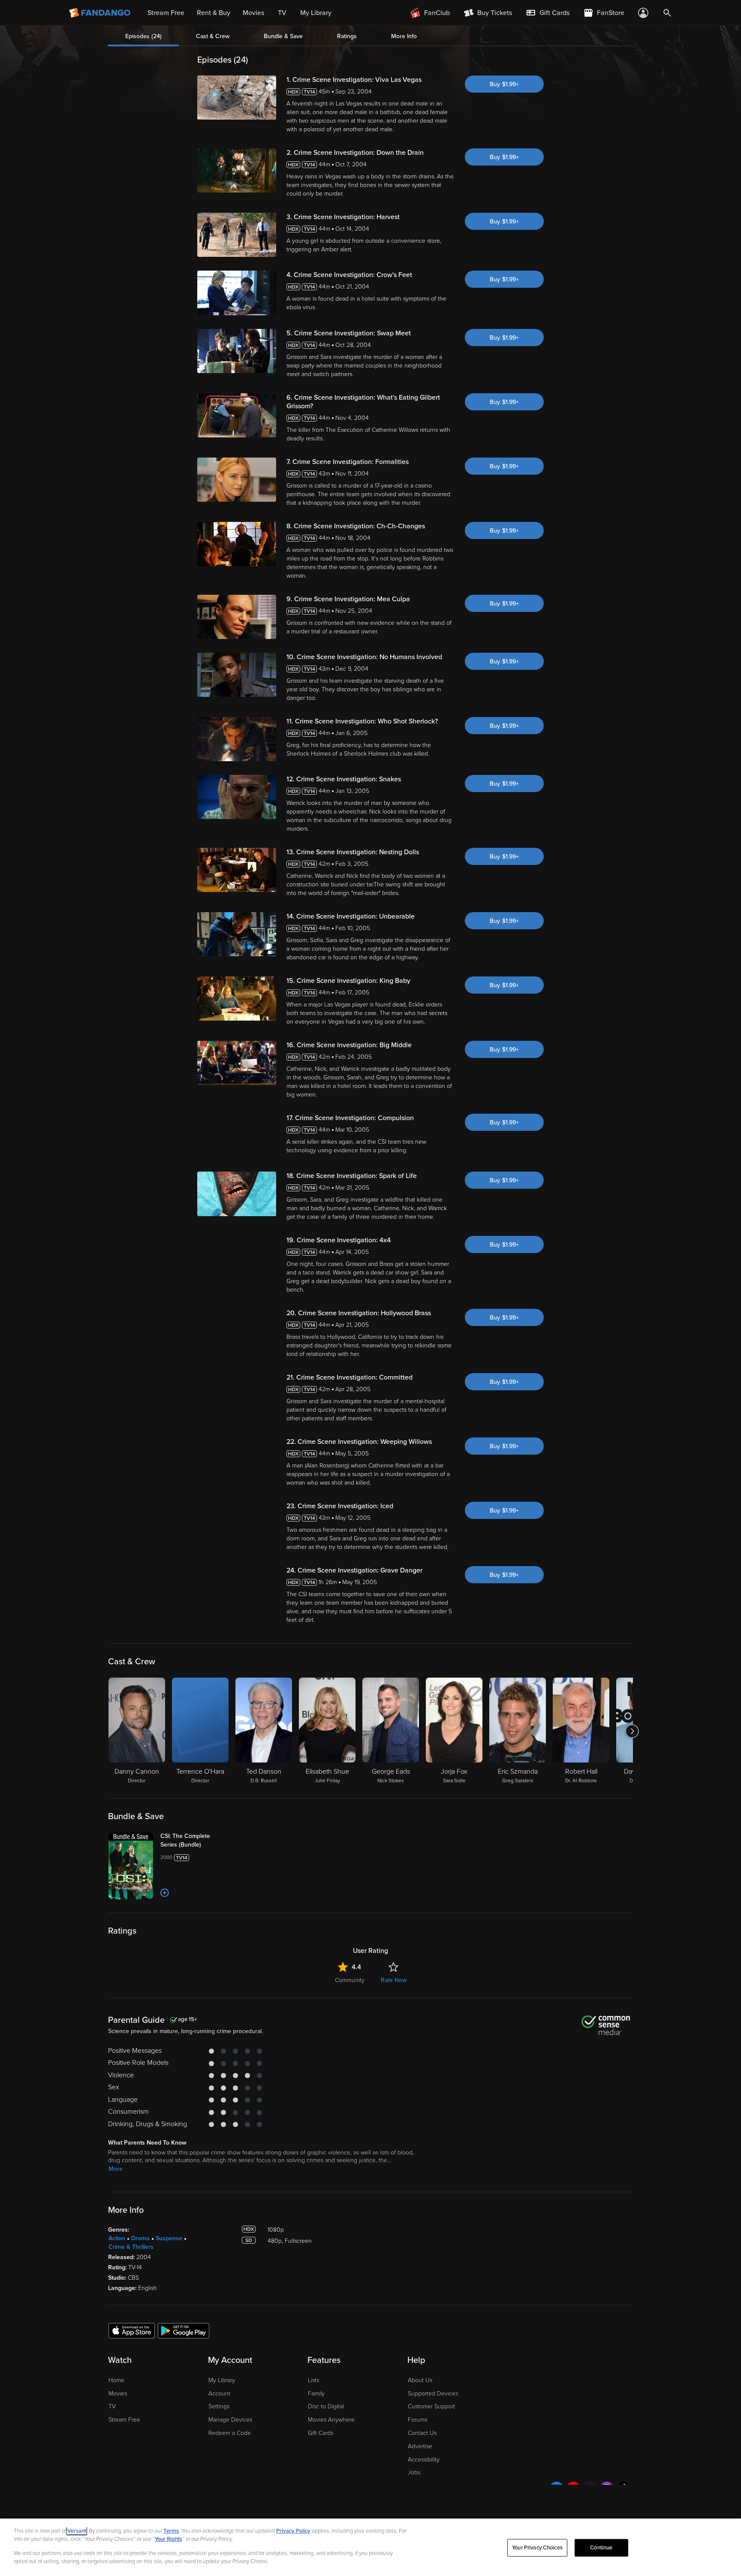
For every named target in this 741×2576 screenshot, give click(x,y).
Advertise (420, 2446)
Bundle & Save (283, 36)
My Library (222, 2380)
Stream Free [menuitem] (166, 13)
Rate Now (394, 1980)
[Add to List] (165, 1893)
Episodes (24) (143, 36)
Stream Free (124, 2420)
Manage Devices (230, 2420)
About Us (420, 2380)
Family (316, 2394)
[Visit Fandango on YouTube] (573, 2489)
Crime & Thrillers (131, 2247)
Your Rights (169, 2539)
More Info (404, 36)
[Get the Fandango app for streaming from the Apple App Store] (132, 2330)
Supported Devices (433, 2394)
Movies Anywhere (331, 2420)
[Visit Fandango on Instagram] (607, 2489)
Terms (171, 2531)
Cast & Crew (213, 36)
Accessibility (424, 2460)
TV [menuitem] (282, 13)
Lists (313, 2380)
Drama (140, 2238)
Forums (417, 2420)
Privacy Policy (293, 2531)
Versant (77, 2531)
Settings (219, 2406)
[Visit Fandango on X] (590, 2489)
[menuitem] (548, 13)
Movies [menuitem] (253, 13)
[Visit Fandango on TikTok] (624, 2489)
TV (112, 2406)
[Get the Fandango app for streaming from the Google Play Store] (184, 2330)
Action (117, 2238)
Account (219, 2394)
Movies (118, 2394)
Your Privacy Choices (537, 2548)
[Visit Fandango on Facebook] (557, 2489)
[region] (370, 2547)
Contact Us (422, 2433)
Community (350, 1980)
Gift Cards (321, 2433)
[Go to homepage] (101, 13)
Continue (601, 2548)
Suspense (169, 2238)
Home (116, 2380)
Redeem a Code (230, 2433)
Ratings (347, 36)
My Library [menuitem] (316, 13)
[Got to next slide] (632, 1731)
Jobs (414, 2472)
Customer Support (431, 2406)
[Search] (667, 13)
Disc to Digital (326, 2406)
